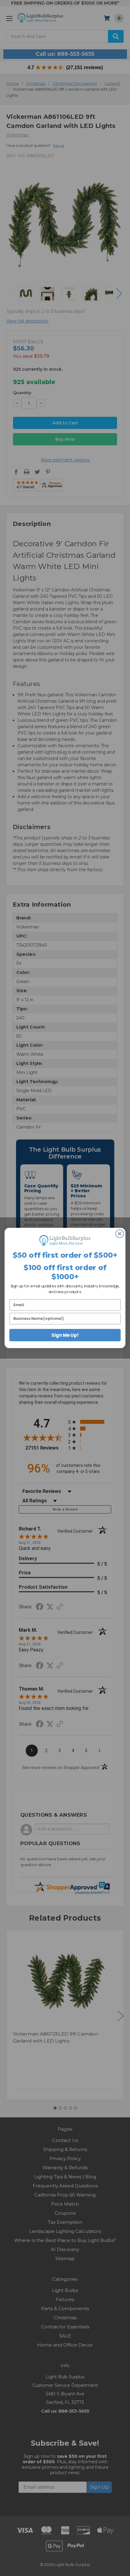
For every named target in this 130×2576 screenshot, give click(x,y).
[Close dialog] (119, 1234)
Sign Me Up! (65, 1335)
